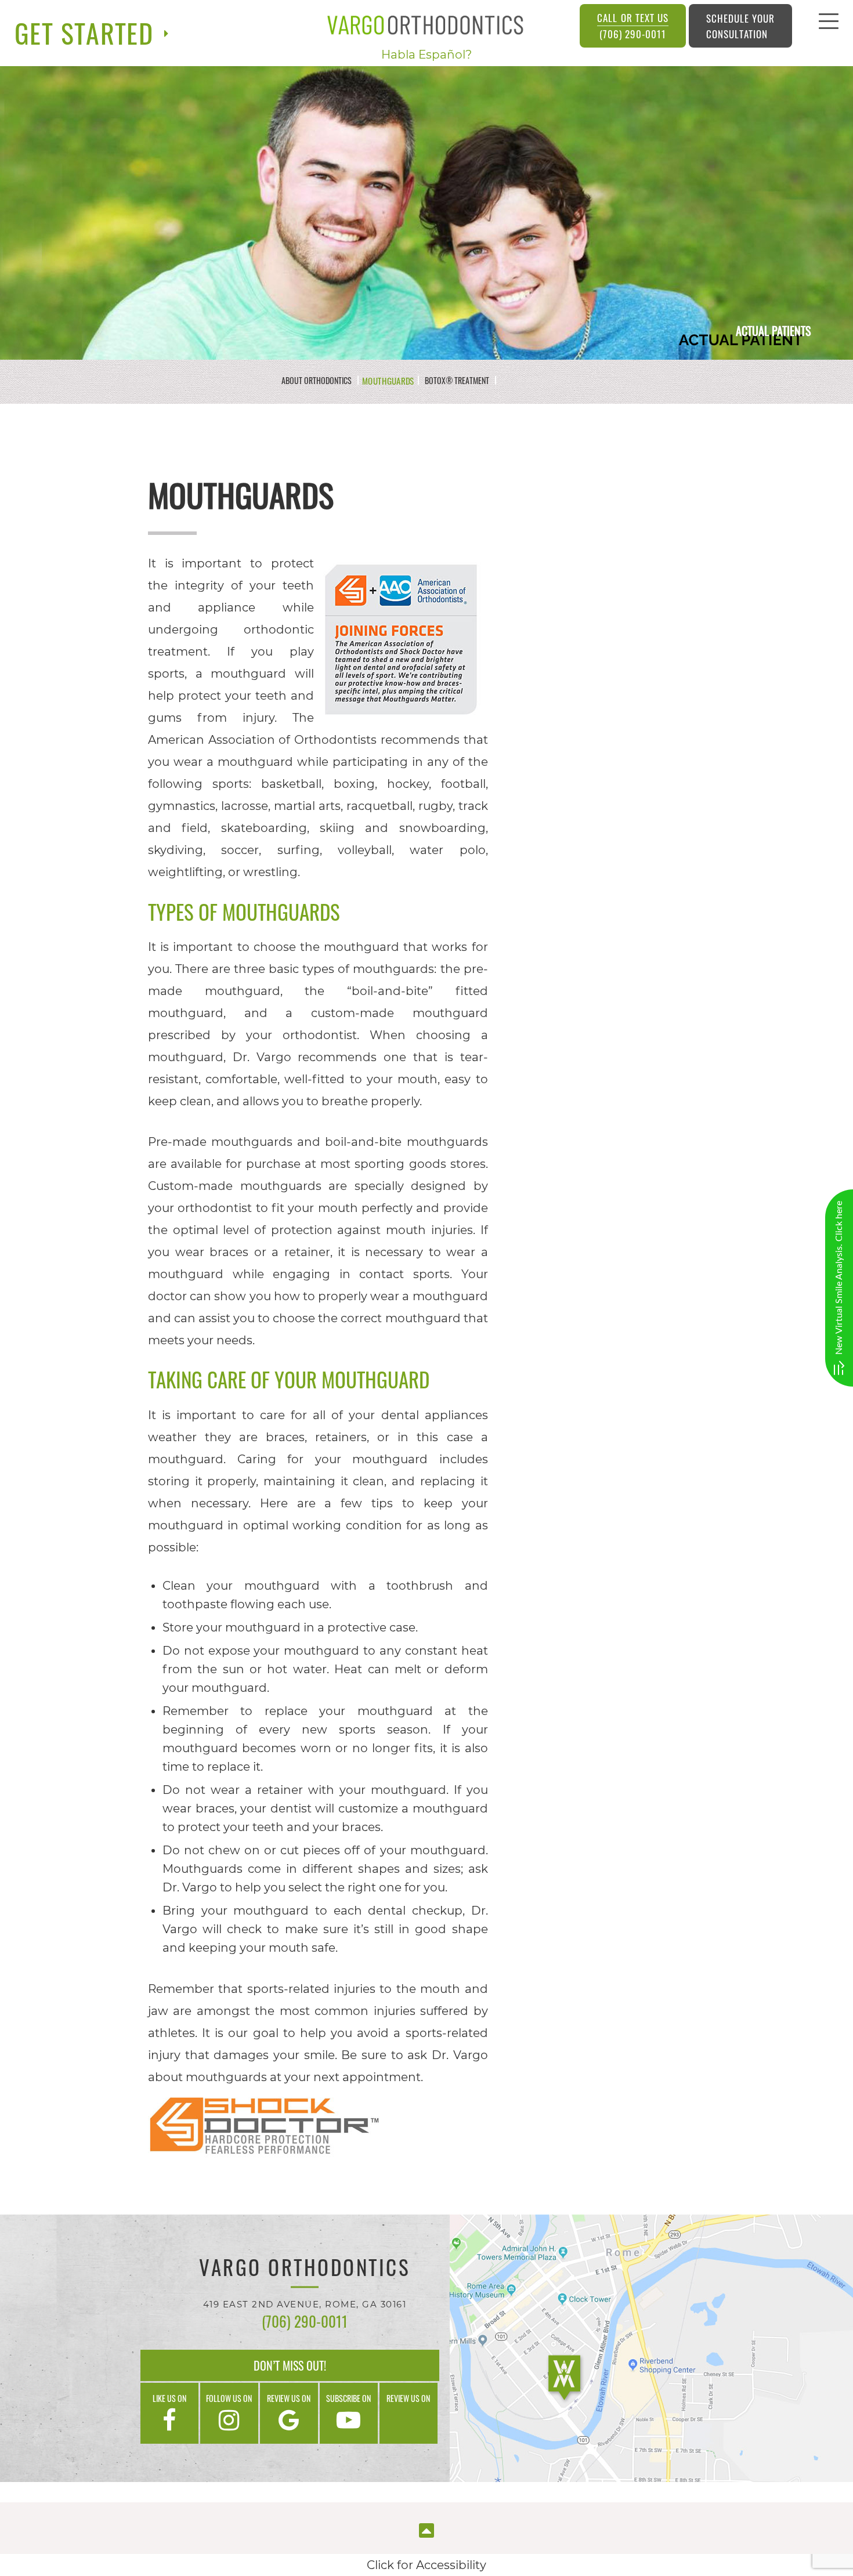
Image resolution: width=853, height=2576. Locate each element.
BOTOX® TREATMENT (457, 381)
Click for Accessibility (426, 2565)
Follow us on (229, 2398)
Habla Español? (426, 55)
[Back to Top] (426, 2529)
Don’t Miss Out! (290, 2365)
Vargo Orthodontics (305, 2269)
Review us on (289, 2398)
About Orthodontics (317, 381)
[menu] (829, 24)
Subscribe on (348, 2398)
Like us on (169, 2398)
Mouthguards (388, 380)
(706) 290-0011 (632, 26)
